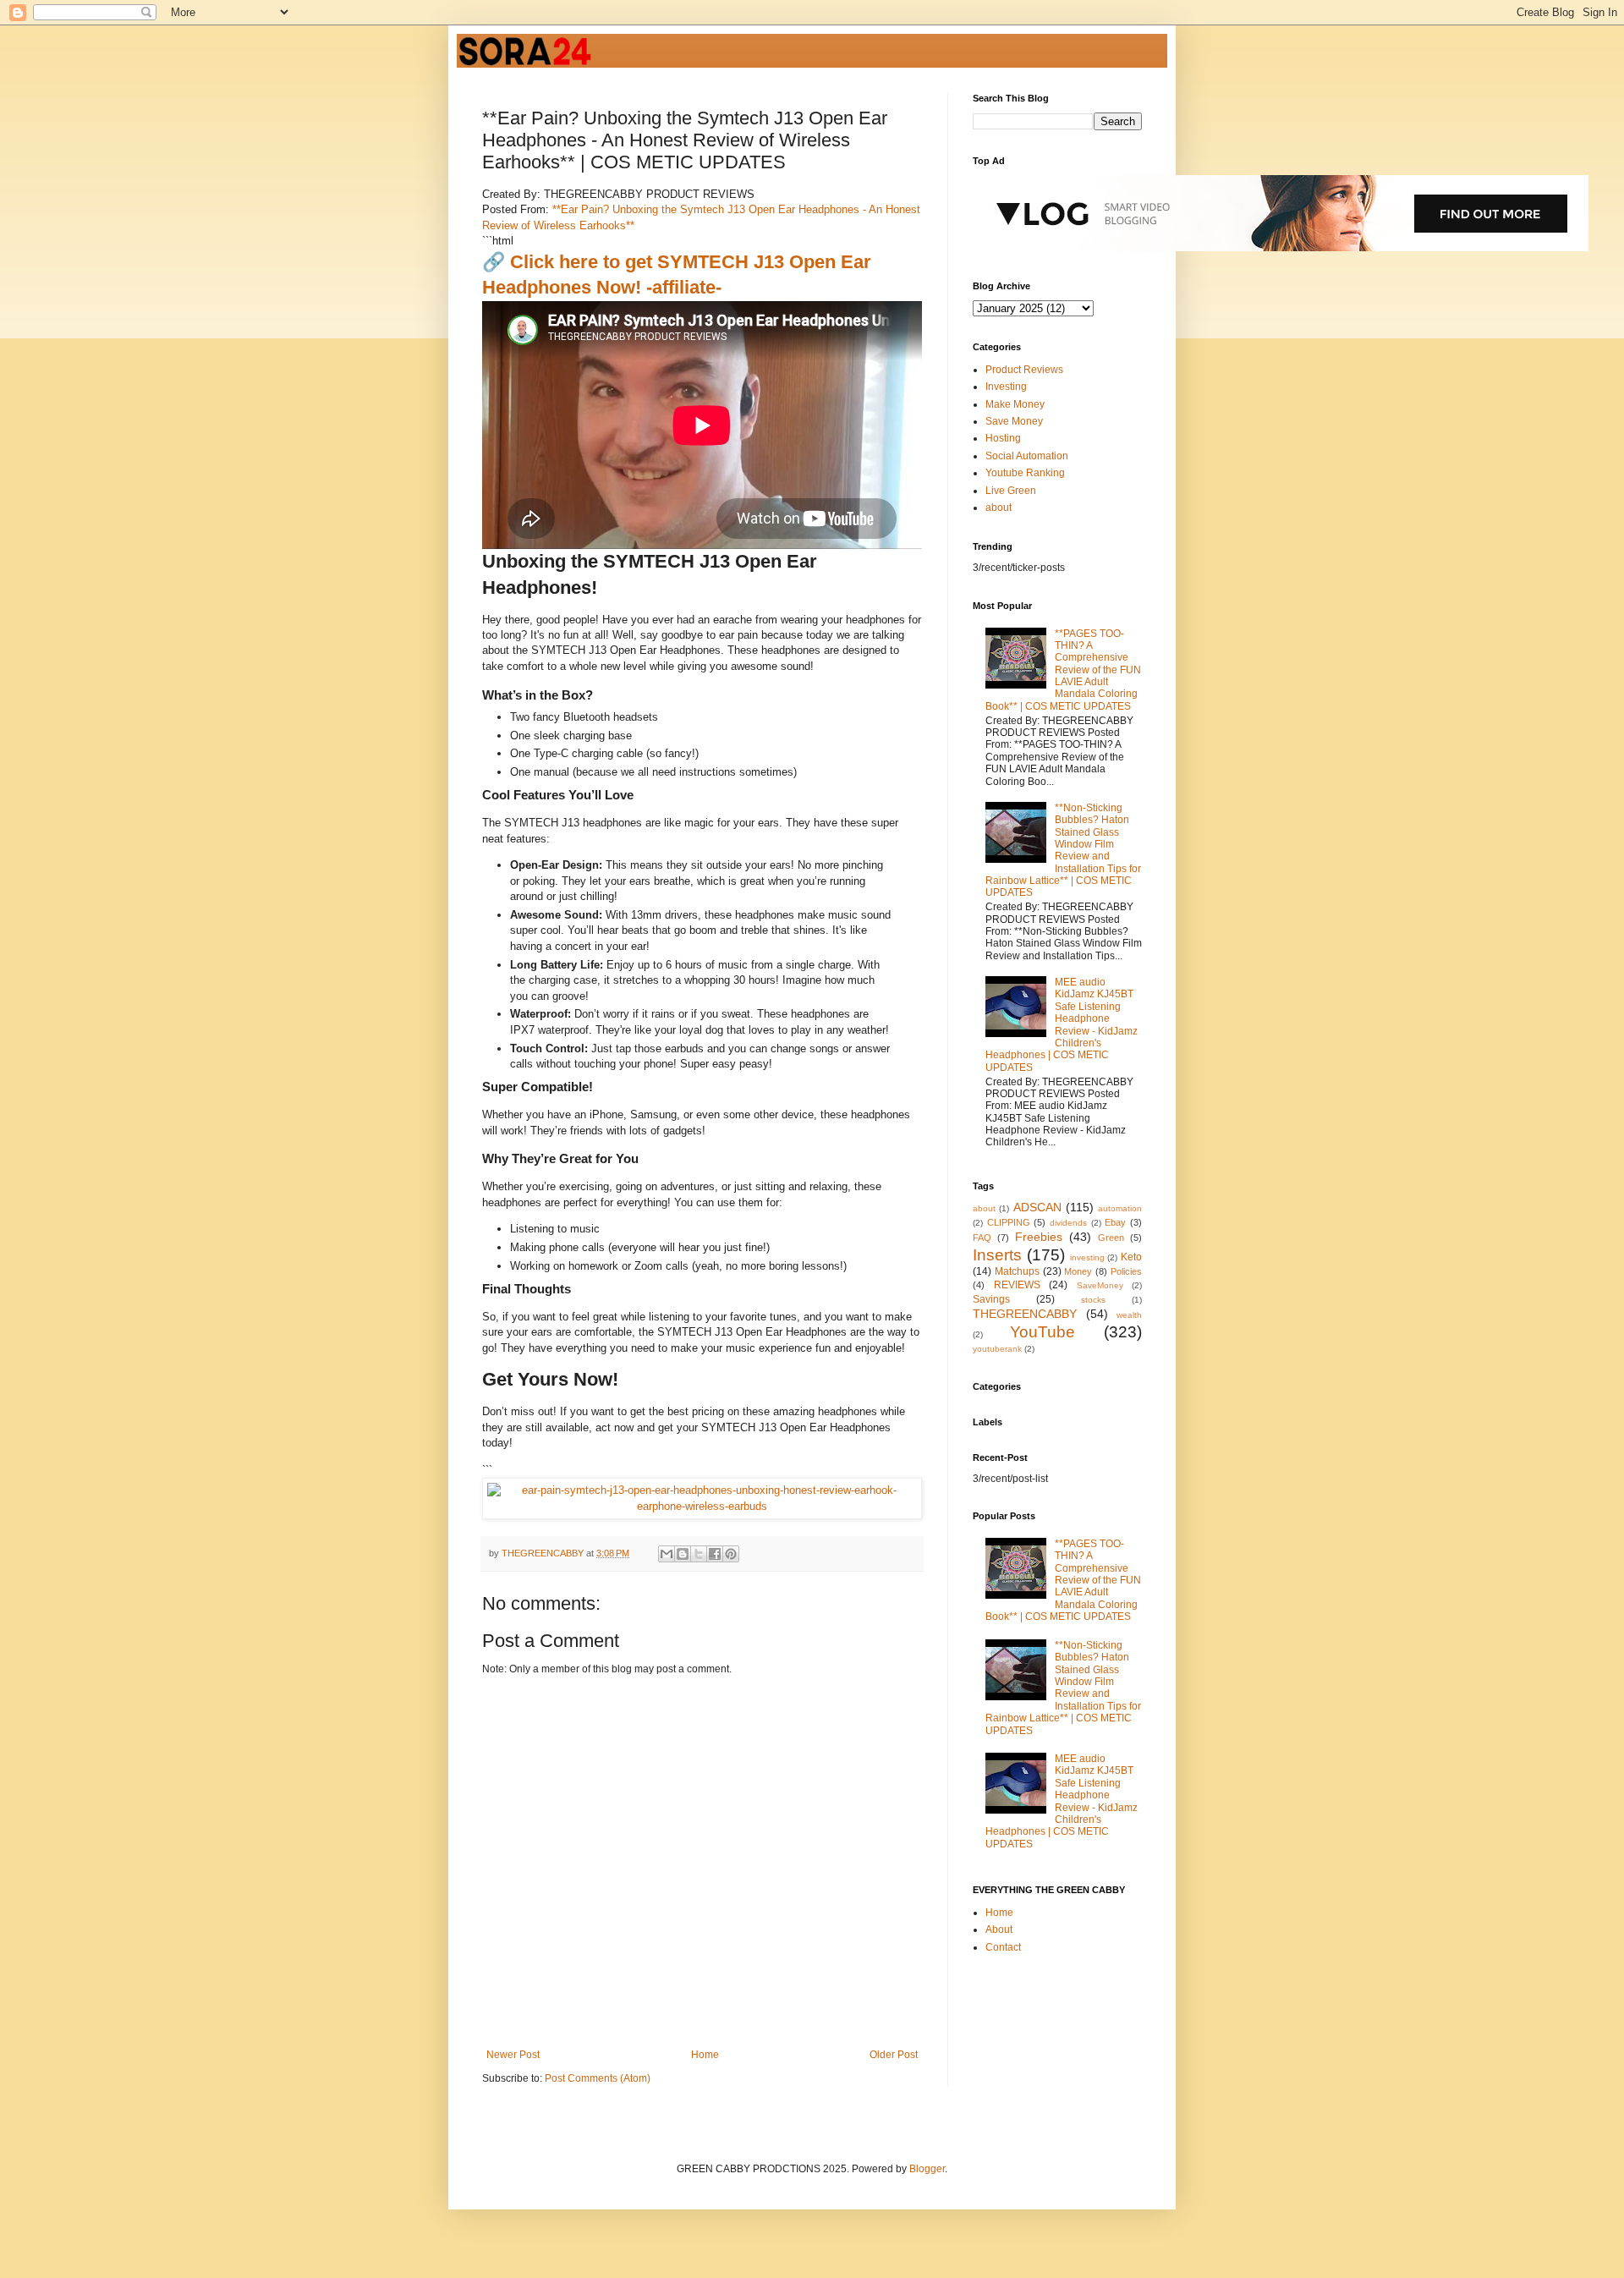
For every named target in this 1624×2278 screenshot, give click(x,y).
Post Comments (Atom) (598, 2078)
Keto (1131, 1257)
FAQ (982, 1238)
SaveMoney (1100, 1285)
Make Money (1015, 404)
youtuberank (997, 1349)
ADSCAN (1037, 1207)
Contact (1003, 1947)
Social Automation (1027, 456)
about (999, 508)
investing (1087, 1257)
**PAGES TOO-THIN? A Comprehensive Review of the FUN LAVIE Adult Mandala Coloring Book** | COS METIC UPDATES (1063, 670)
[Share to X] (699, 1554)
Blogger (927, 2169)
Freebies (1039, 1237)
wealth (1129, 1315)
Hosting (1003, 438)
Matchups (1017, 1271)
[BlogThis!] (683, 1554)
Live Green (1011, 491)
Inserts (997, 1255)
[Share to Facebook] (715, 1554)
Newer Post (513, 2055)
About (999, 1929)
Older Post (894, 2055)
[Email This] (667, 1554)
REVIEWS (1017, 1285)
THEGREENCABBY (1025, 1314)
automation (1120, 1208)
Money (1078, 1271)
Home (705, 2055)
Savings (991, 1299)
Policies (1126, 1271)
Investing (1006, 387)
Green (1111, 1238)
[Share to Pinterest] (731, 1554)
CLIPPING (1009, 1222)
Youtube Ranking (1025, 473)
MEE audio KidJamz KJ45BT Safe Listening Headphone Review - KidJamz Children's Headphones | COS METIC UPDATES (1062, 1025)
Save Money (1014, 421)
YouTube (1042, 1332)
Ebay (1115, 1222)
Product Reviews (1024, 370)
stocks (1093, 1300)
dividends (1068, 1223)
